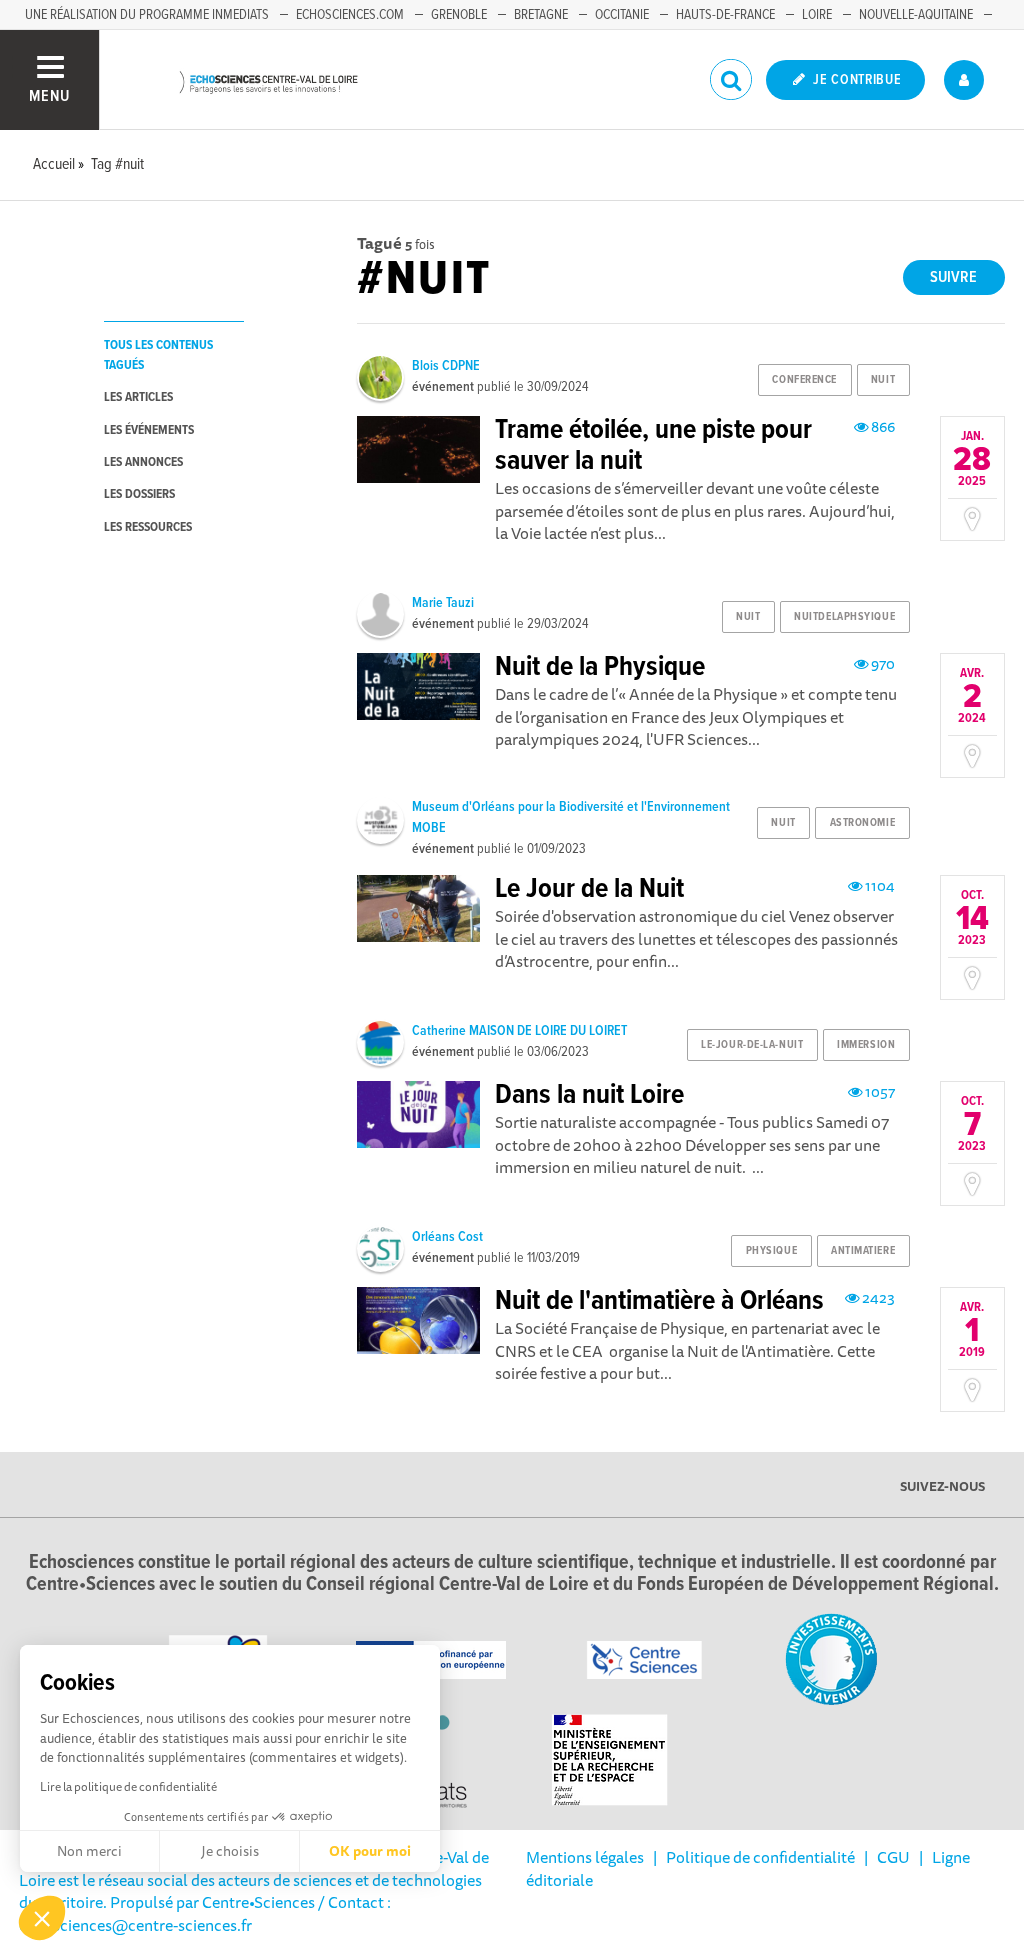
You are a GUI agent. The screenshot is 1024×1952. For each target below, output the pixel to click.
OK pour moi (370, 1851)
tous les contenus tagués (158, 355)
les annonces (143, 462)
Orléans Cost (447, 1237)
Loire (817, 15)
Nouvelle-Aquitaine (916, 15)
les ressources (148, 527)
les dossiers (139, 494)
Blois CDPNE (446, 366)
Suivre (953, 277)
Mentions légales (585, 1857)
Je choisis (230, 1851)
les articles (138, 397)
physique (771, 1251)
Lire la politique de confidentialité (128, 1786)
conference (804, 380)
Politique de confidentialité (760, 1857)
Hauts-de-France (725, 15)
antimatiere (863, 1251)
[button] (42, 1918)
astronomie (863, 823)
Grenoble (459, 15)
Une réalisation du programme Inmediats (147, 15)
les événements (149, 430)
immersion (866, 1045)
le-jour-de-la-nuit (752, 1045)
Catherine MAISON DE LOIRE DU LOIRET (519, 1031)
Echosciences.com (350, 15)
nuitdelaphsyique (844, 617)
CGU (893, 1857)
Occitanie (622, 15)
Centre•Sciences (258, 1902)
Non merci (89, 1851)
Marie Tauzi (443, 603)
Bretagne (541, 15)
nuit (883, 380)
